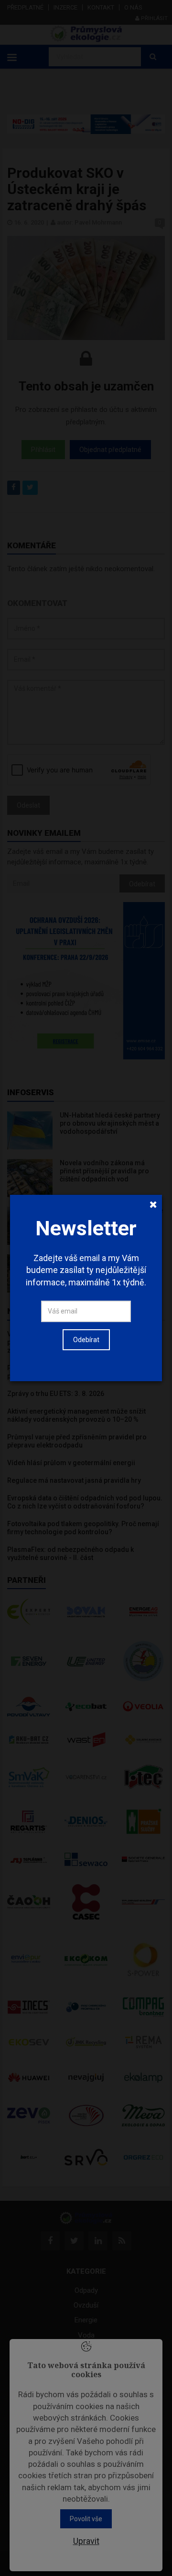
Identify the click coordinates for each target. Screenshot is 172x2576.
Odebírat (86, 1340)
